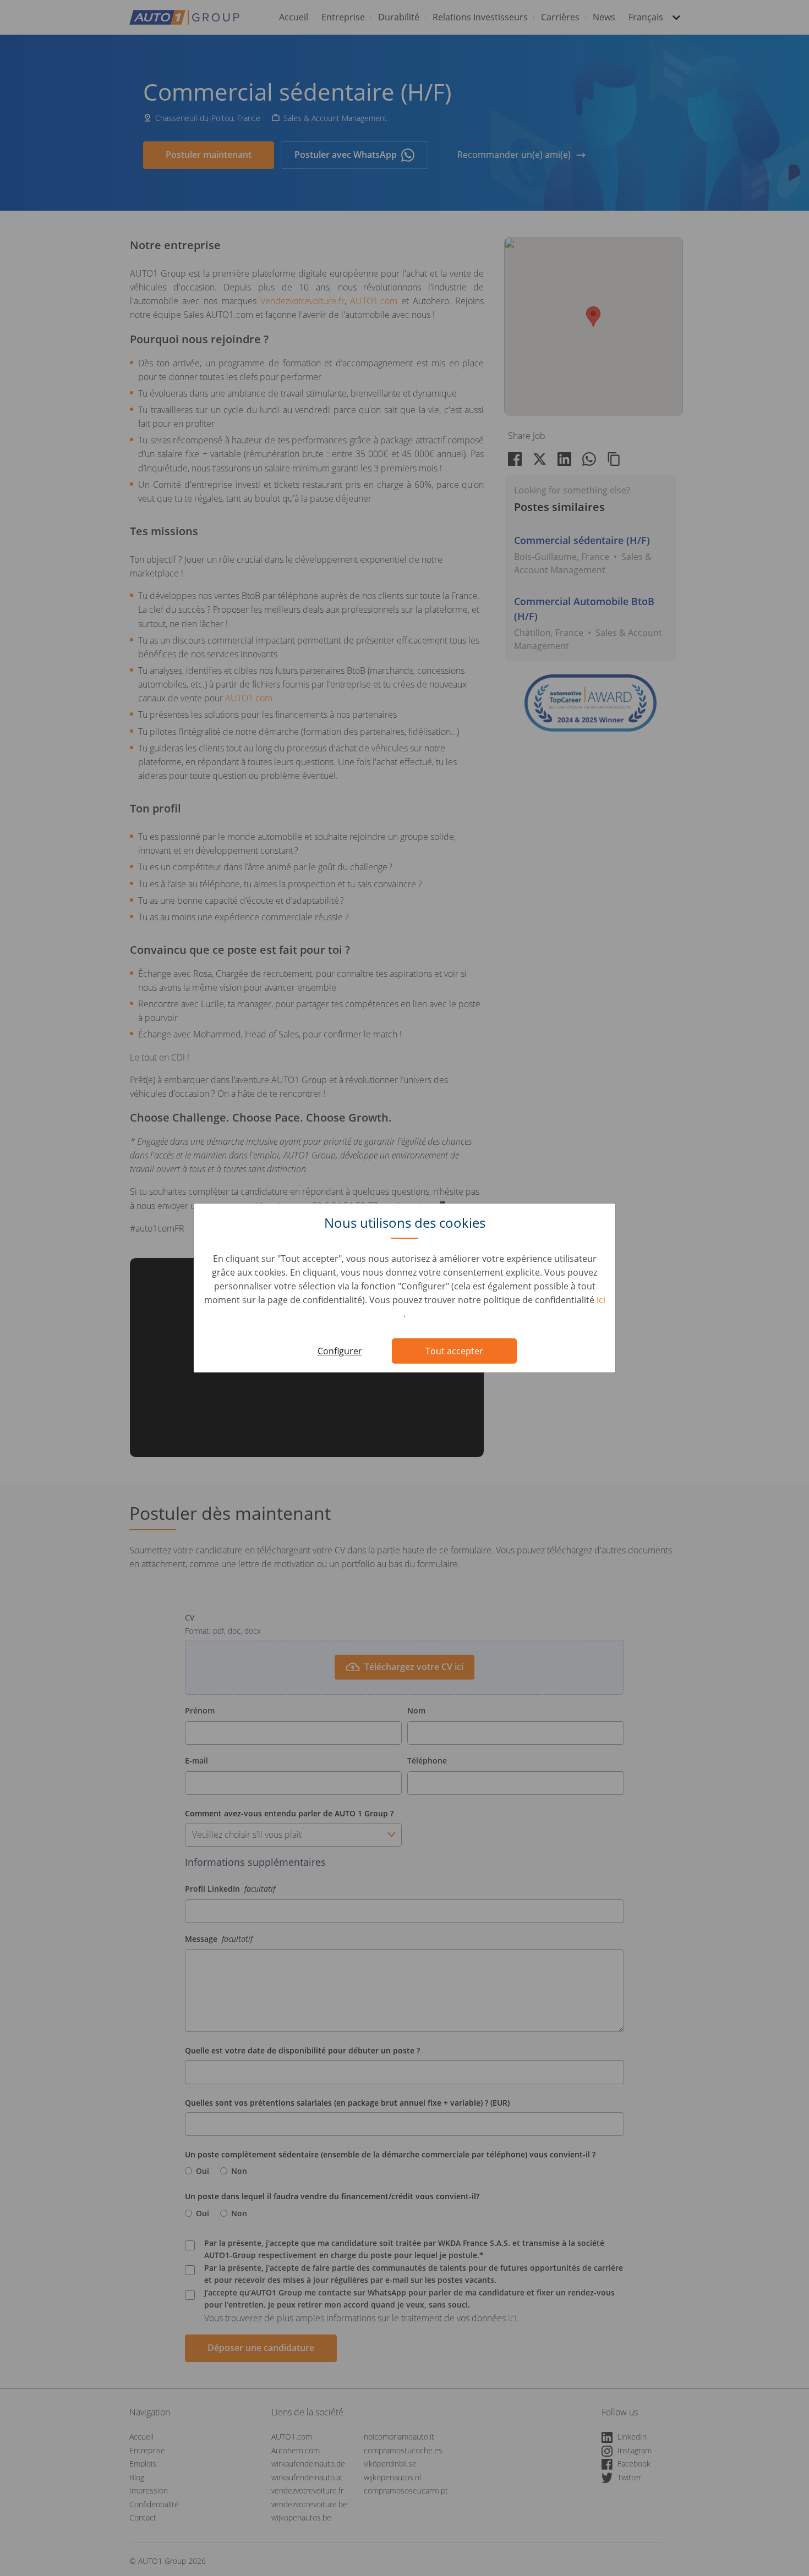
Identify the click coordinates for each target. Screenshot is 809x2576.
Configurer (340, 1351)
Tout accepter (454, 1351)
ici (601, 1300)
